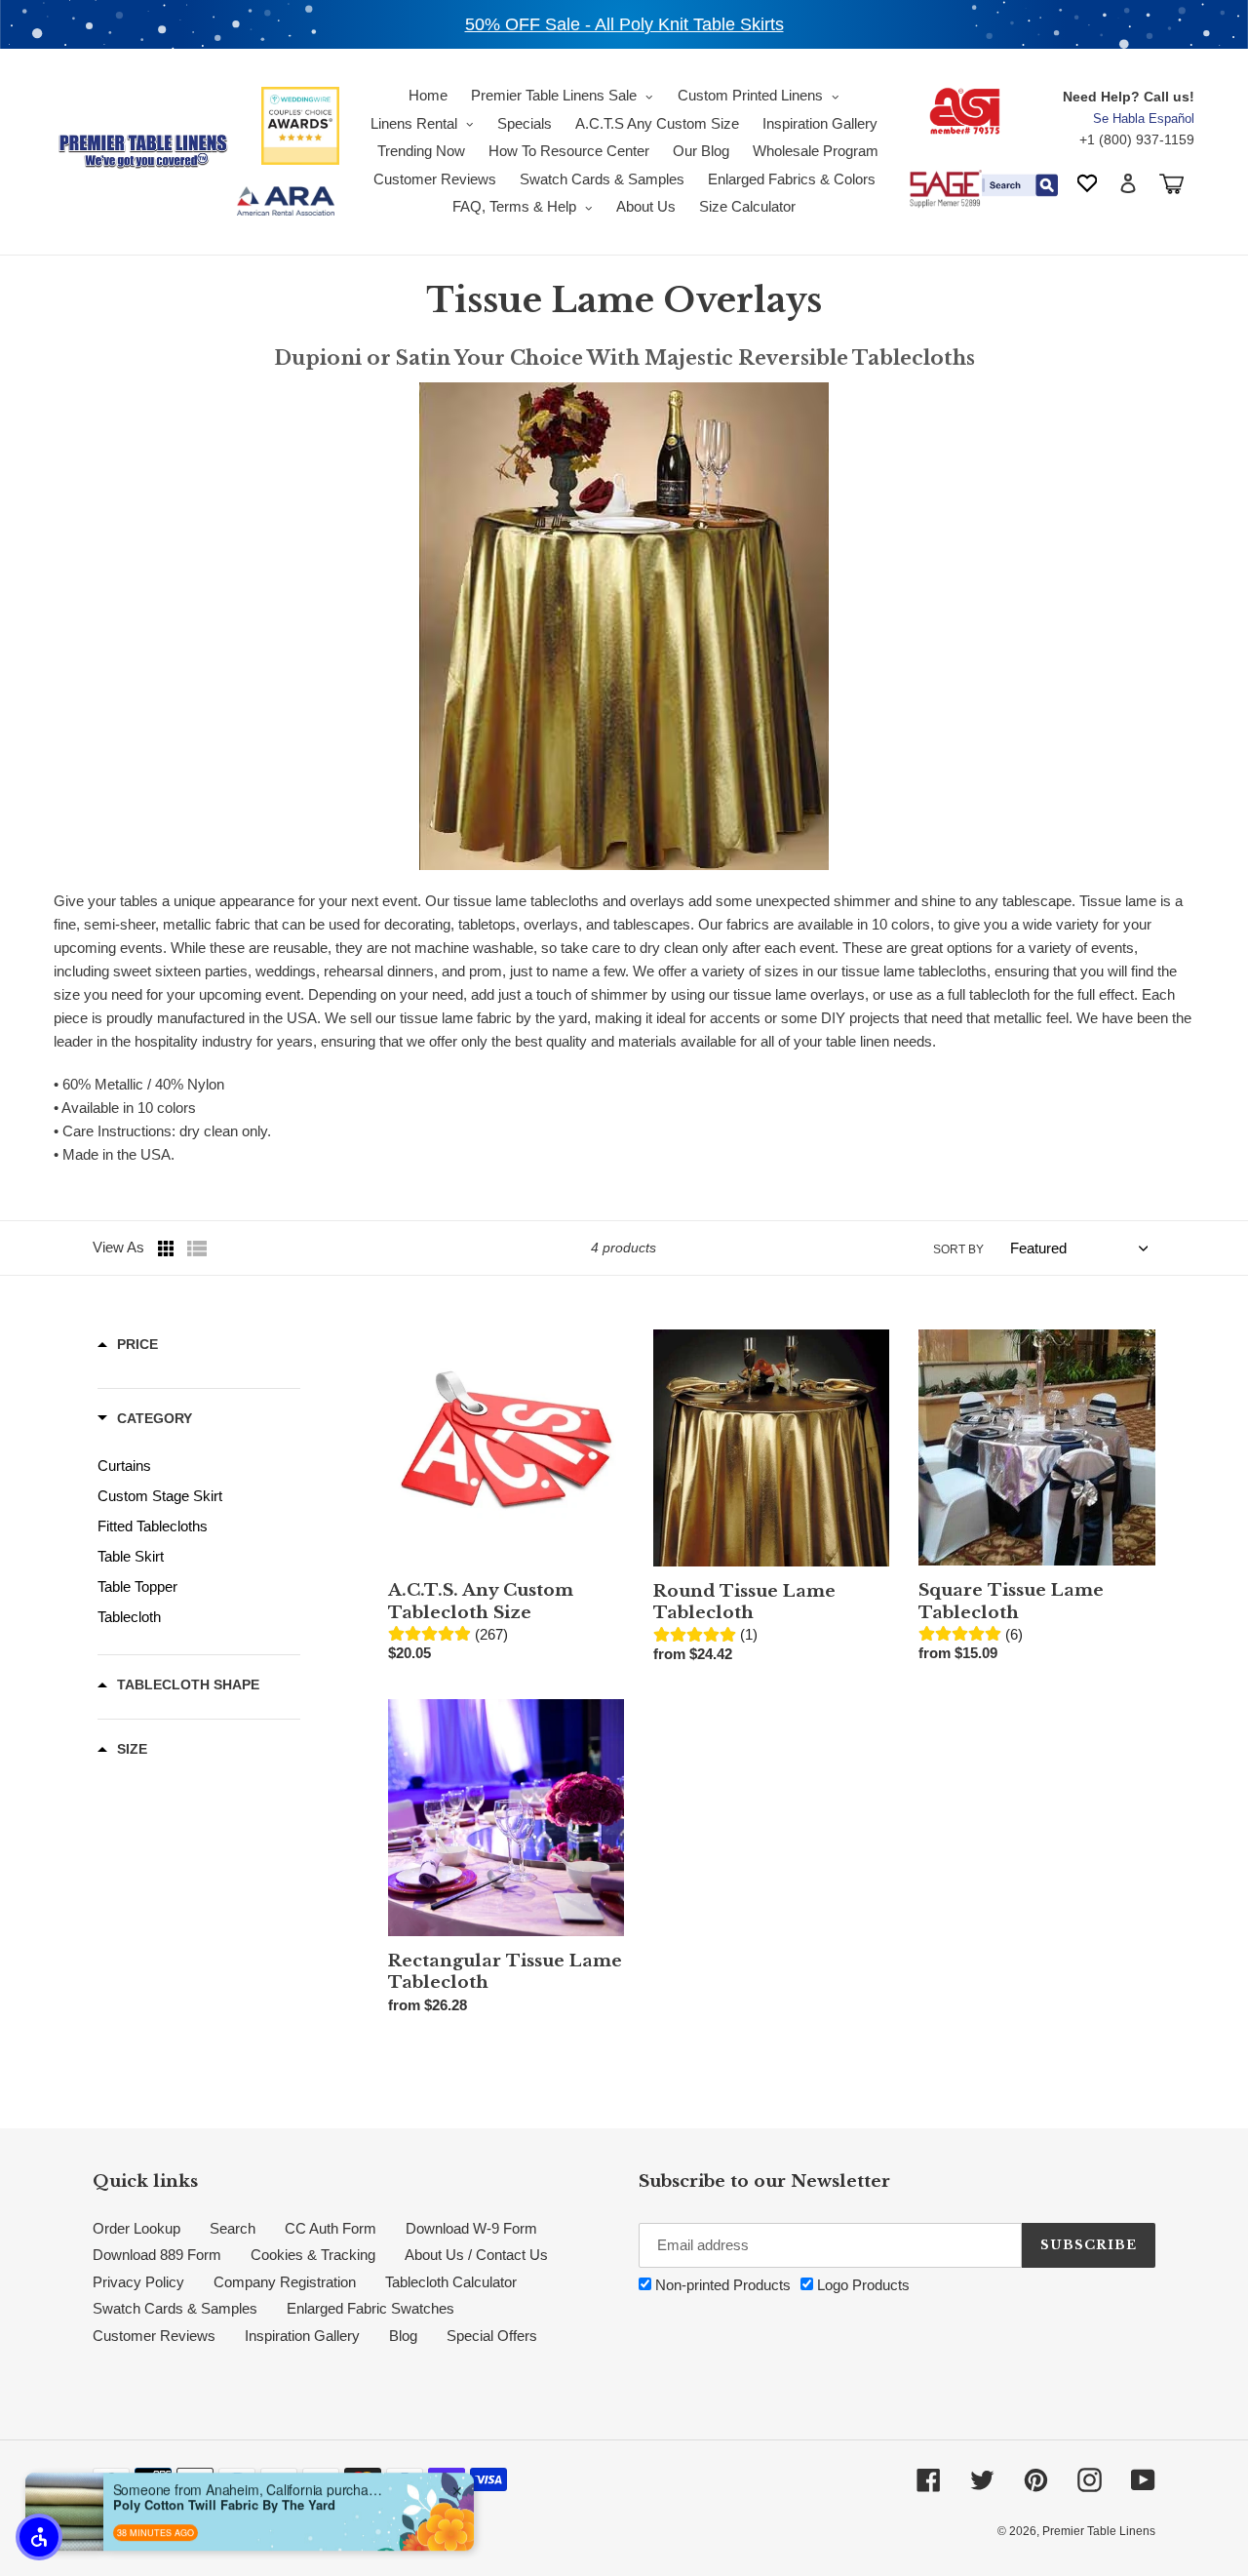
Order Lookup (136, 2228)
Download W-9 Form (471, 2228)
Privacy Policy (138, 2282)
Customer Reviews (154, 2336)
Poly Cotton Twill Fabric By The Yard (224, 2501)
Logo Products (861, 2285)
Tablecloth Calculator (451, 2282)
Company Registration (285, 2282)
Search (233, 2228)
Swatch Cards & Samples (175, 2308)
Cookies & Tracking (313, 2255)
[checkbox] (199, 1466)
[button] (39, 2537)
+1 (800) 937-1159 (1137, 139)
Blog (403, 2336)
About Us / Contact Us (476, 2255)
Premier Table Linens (1099, 2531)
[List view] (197, 1248)
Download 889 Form (157, 2255)
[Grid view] (168, 1248)
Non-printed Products (721, 2285)
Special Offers (492, 2336)
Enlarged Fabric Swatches (370, 2308)
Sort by (958, 1249)
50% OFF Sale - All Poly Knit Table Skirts (624, 24)
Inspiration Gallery (302, 2336)
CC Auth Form (331, 2228)
